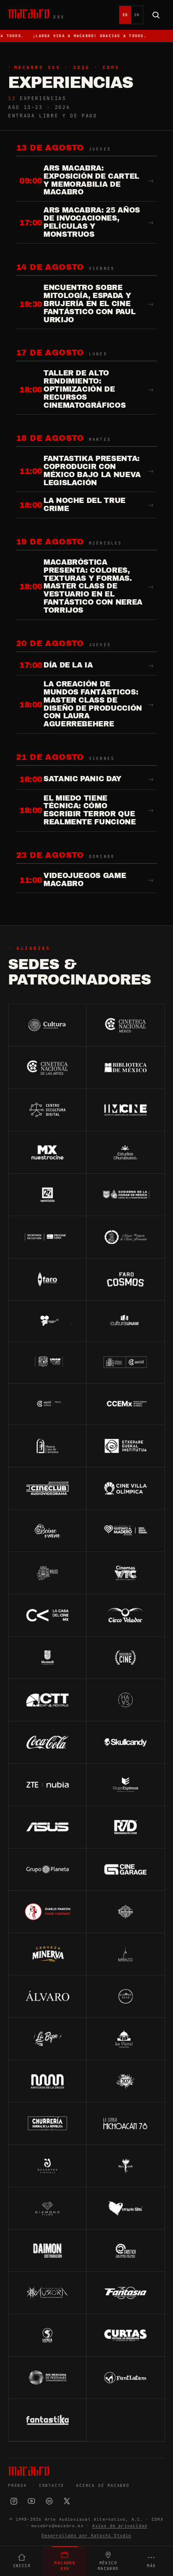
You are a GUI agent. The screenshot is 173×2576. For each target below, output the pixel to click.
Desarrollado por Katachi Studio (86, 2535)
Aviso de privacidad (120, 2526)
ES (125, 15)
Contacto (51, 2485)
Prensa (18, 2485)
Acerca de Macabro (103, 2485)
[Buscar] (156, 15)
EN (137, 15)
